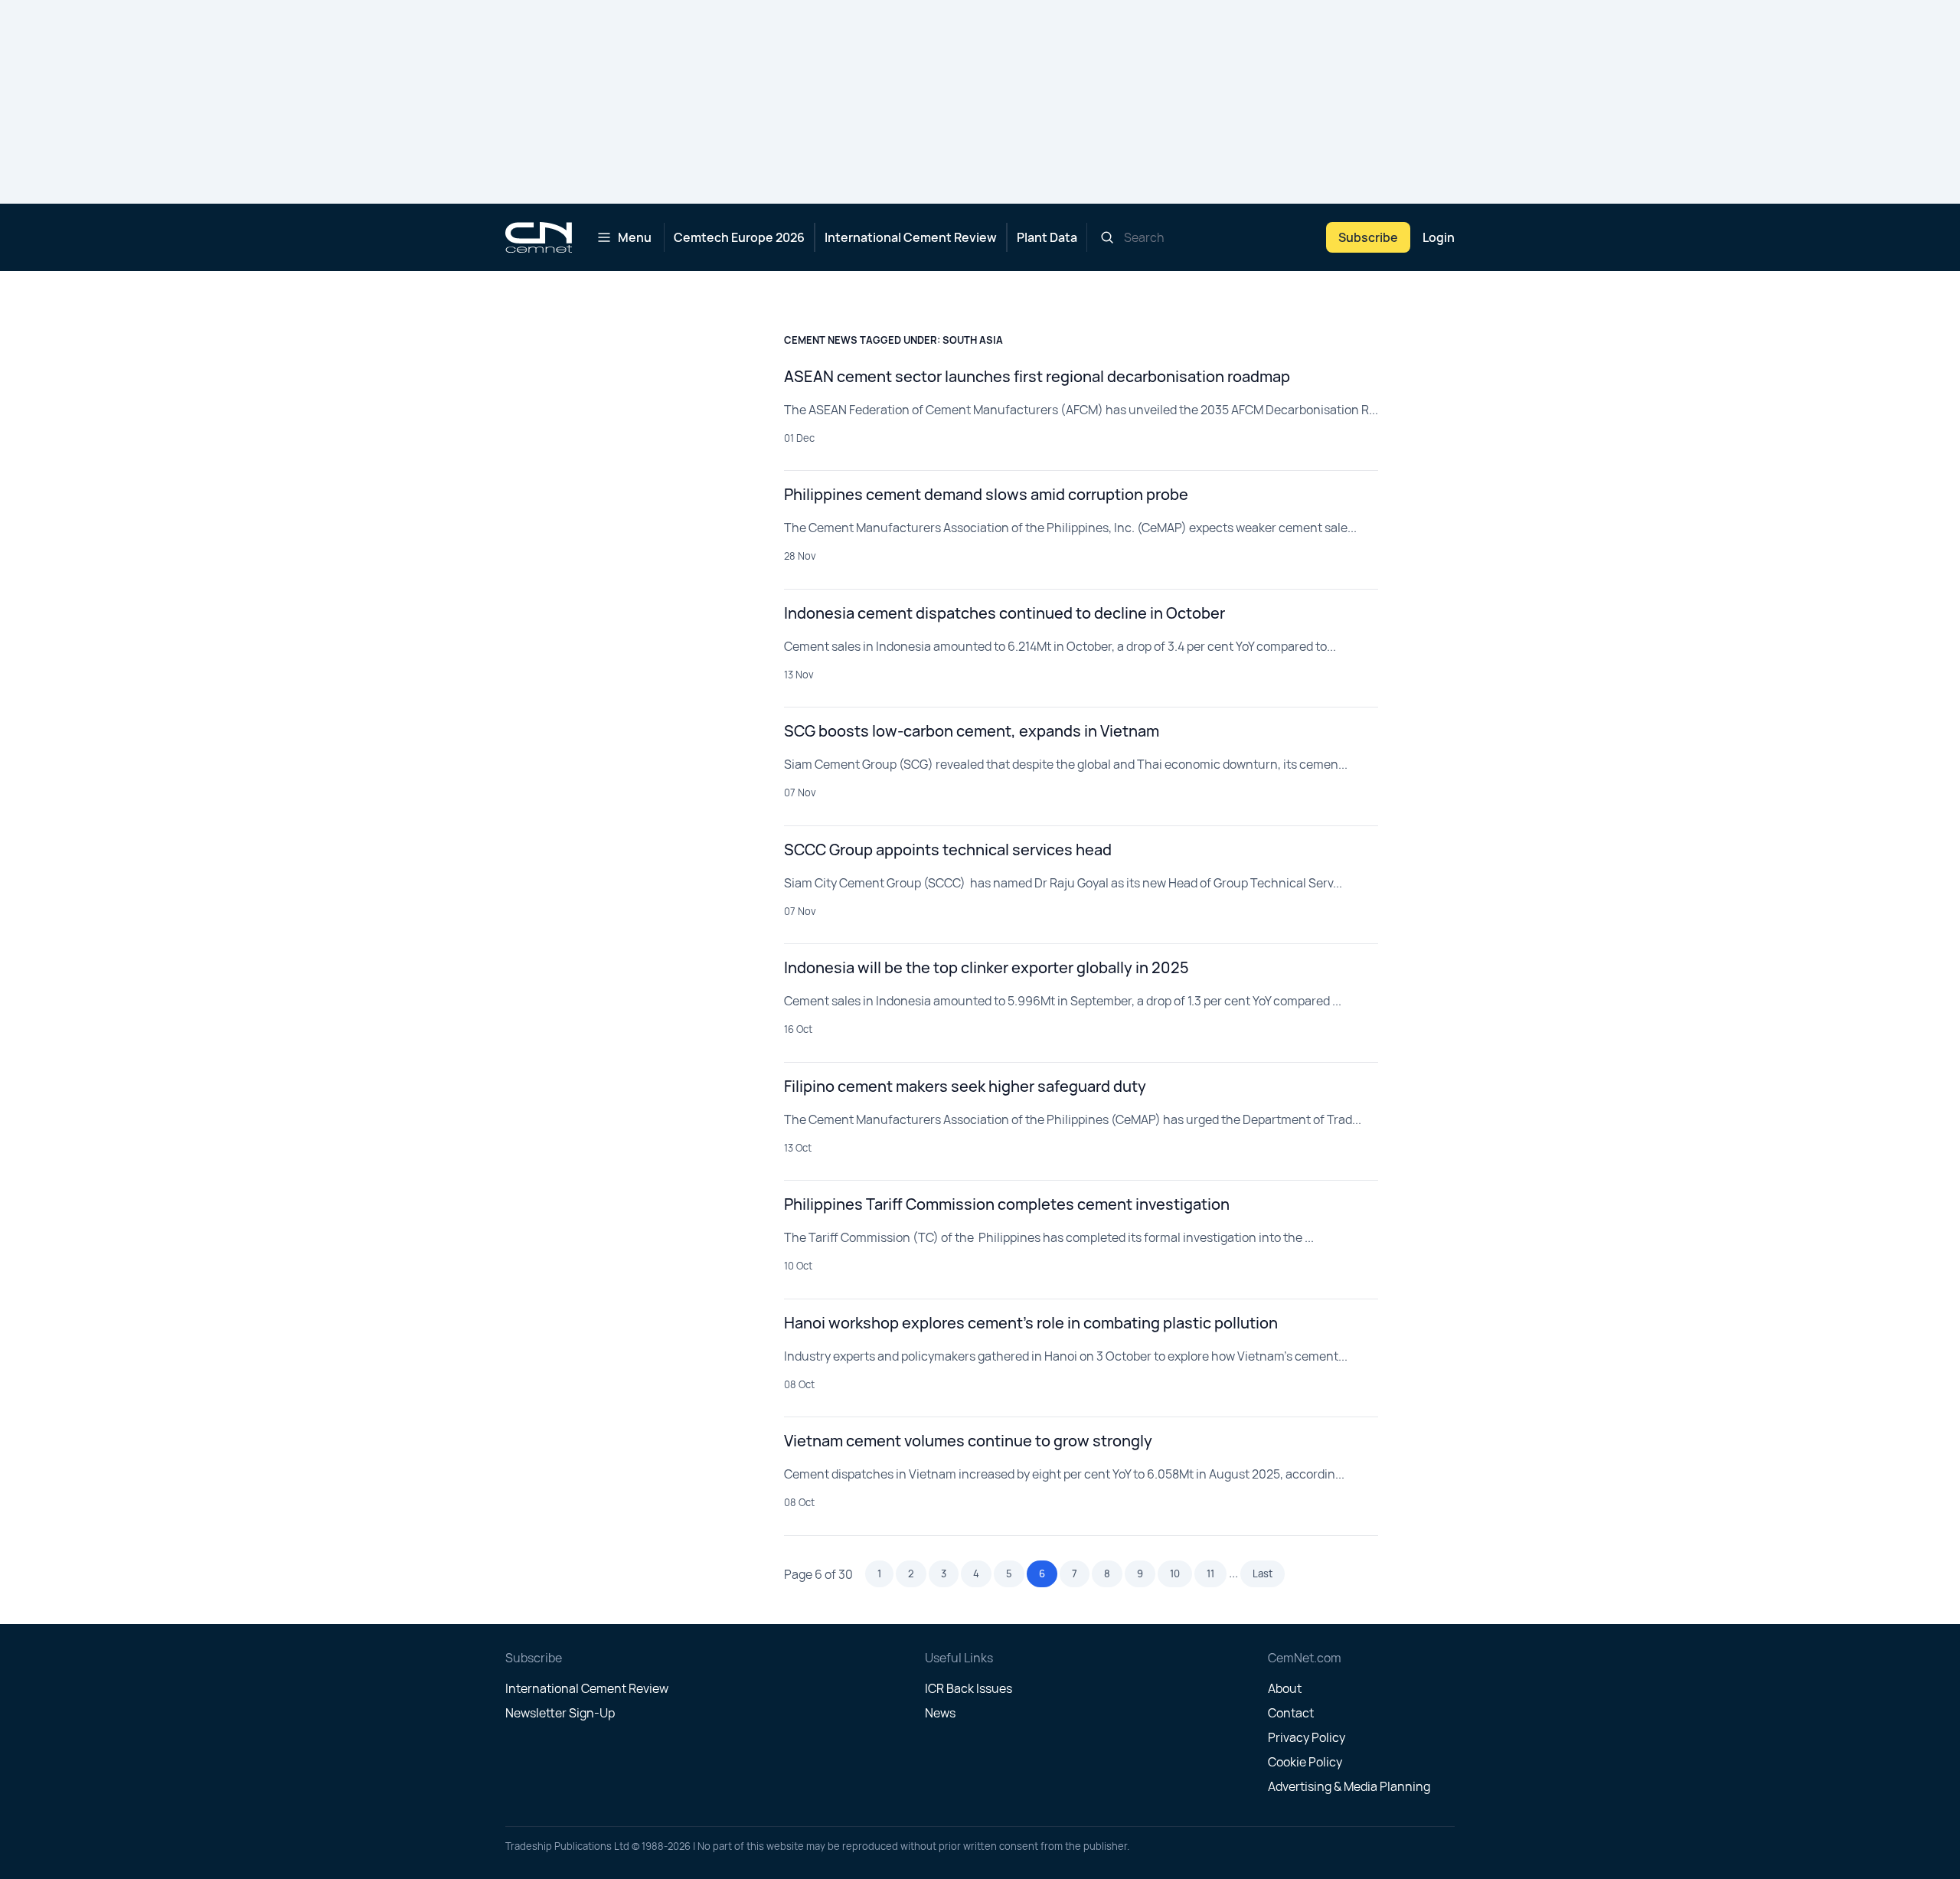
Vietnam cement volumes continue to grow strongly (968, 1441)
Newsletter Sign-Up (560, 1713)
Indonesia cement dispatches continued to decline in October (1004, 613)
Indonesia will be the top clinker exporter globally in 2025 (987, 967)
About (1285, 1688)
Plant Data (1047, 237)
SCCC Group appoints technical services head (948, 850)
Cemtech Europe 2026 (739, 237)
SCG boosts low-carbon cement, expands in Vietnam (972, 731)
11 (1210, 1573)
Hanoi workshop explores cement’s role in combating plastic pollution (1031, 1323)
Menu (635, 237)
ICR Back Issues (969, 1688)
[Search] (1107, 237)
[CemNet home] (539, 237)
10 (1175, 1573)
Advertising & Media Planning (1349, 1786)
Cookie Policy (1305, 1762)
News (940, 1713)
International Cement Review (911, 237)
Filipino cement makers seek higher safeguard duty (965, 1086)
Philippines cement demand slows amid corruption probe (986, 494)
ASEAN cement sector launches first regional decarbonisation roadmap (1037, 376)
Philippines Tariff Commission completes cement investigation (1007, 1204)
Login (1439, 237)
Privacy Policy (1307, 1737)
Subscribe (1368, 237)
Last (1263, 1573)
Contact (1291, 1713)
